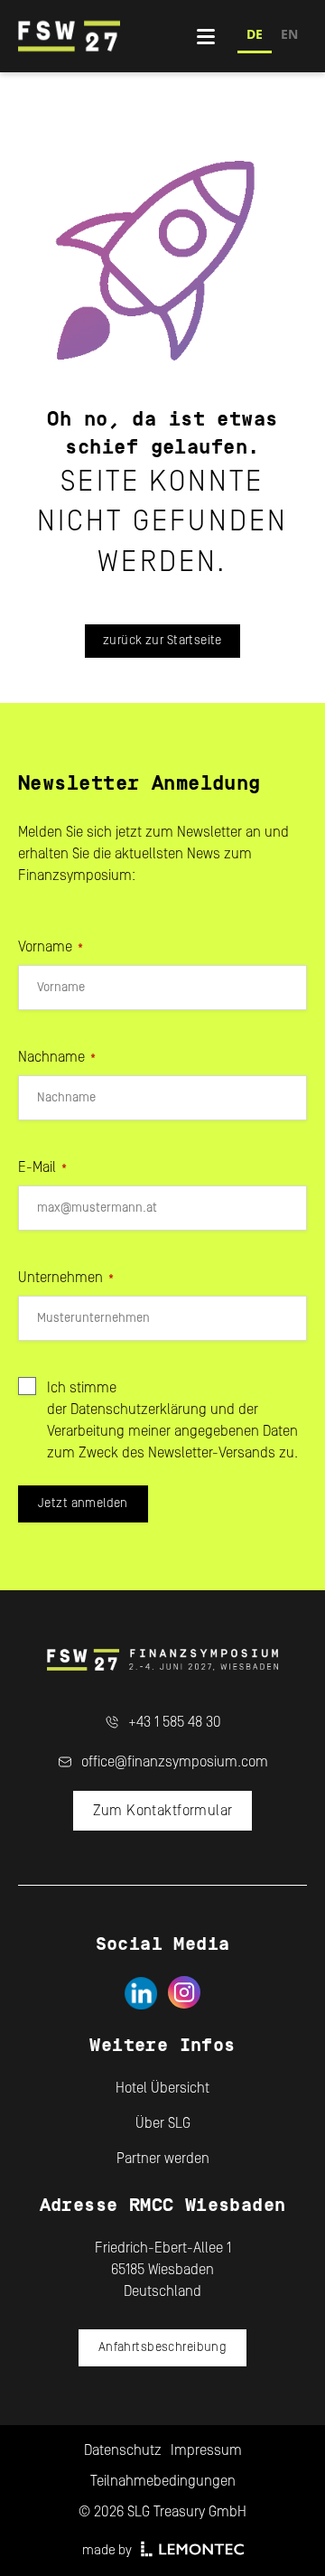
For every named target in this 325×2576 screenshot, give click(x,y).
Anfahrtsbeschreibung (162, 2347)
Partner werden (163, 2159)
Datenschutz (123, 2450)
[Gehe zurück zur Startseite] (107, 36)
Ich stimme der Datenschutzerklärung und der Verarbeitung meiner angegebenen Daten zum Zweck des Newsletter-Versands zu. (172, 1420)
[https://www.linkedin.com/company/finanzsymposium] (140, 1993)
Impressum (206, 2450)
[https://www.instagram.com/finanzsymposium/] (185, 1993)
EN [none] (289, 34)
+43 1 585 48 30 (175, 1722)
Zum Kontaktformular (163, 1811)
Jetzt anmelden (83, 1503)
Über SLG (163, 2123)
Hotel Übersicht (162, 2088)
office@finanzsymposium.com (175, 1762)
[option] (289, 37)
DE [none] (255, 34)
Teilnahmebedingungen (163, 2481)
